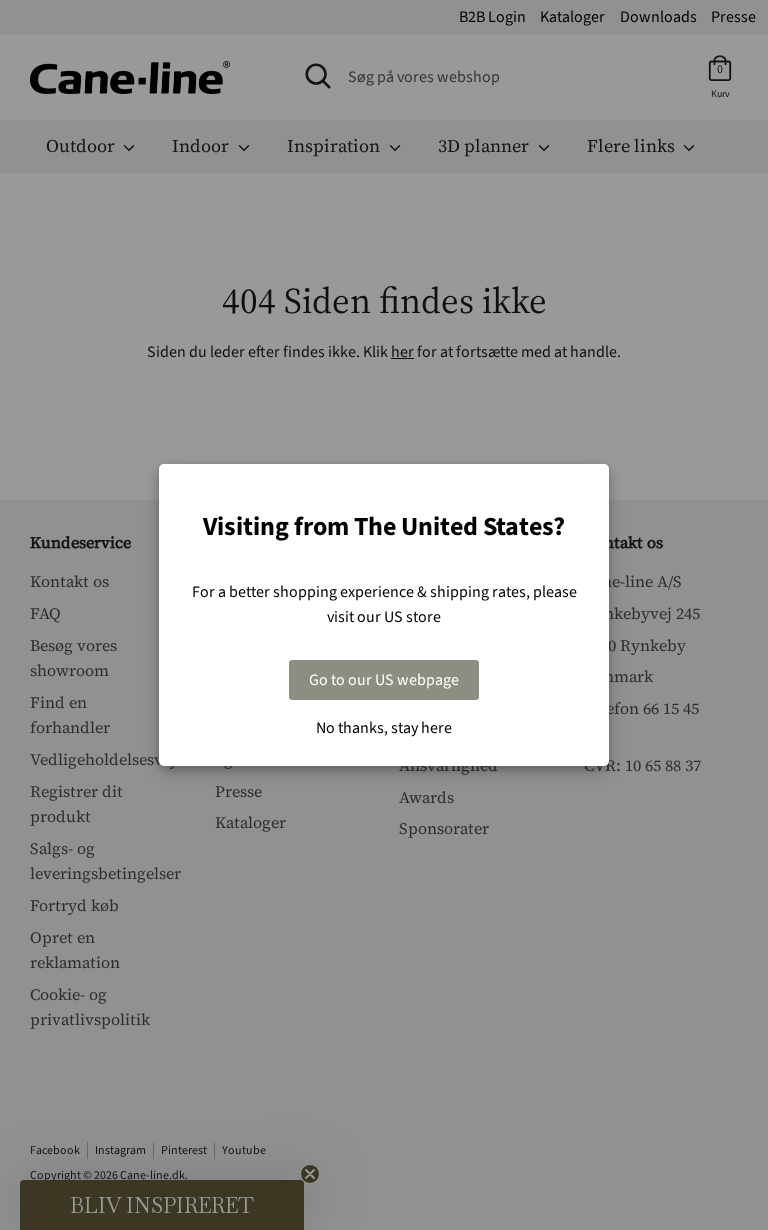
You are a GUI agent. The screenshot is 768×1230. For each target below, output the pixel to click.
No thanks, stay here (384, 728)
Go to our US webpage (384, 680)
